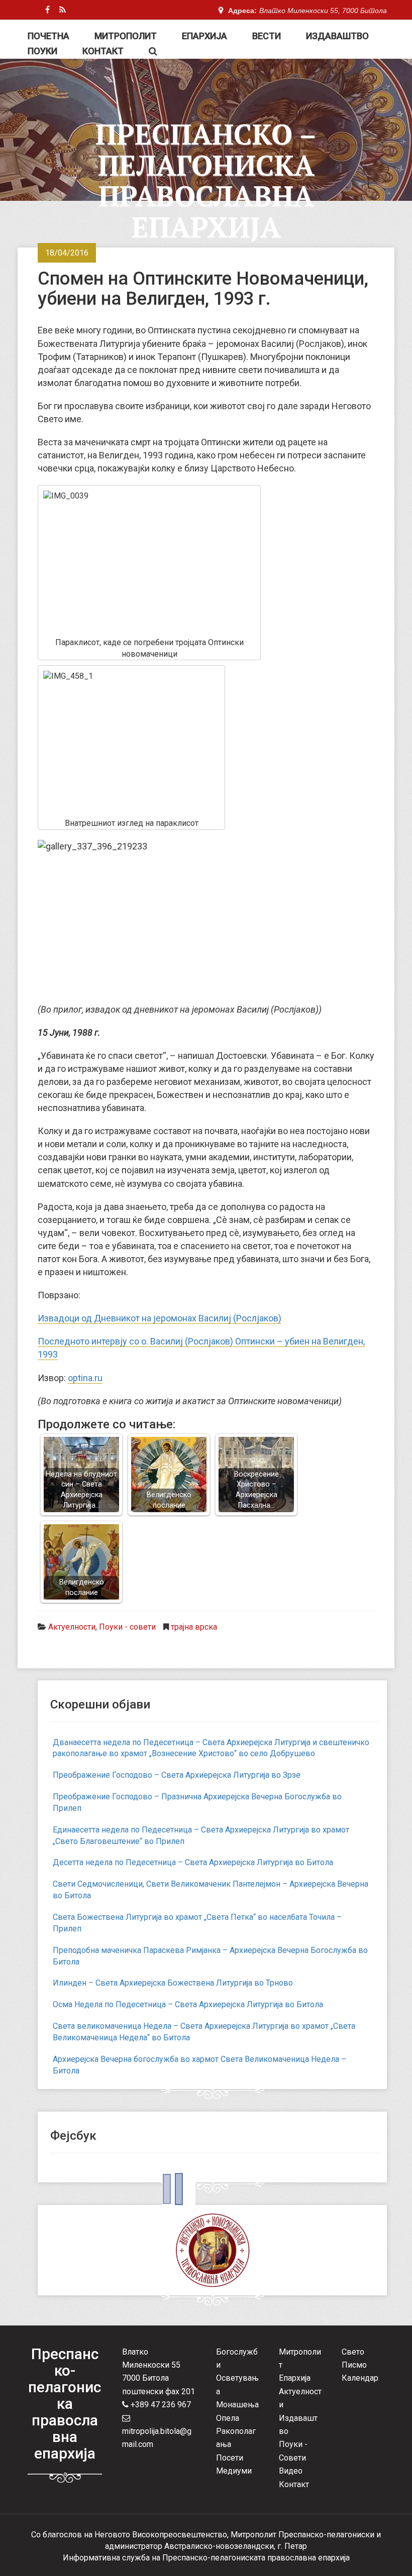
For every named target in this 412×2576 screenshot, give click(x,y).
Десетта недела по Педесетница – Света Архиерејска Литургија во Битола (193, 1862)
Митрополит (126, 36)
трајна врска (194, 1627)
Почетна (48, 36)
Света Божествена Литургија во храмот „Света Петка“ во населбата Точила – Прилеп (197, 1923)
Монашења (237, 2405)
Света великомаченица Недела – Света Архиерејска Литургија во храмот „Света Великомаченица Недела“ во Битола (204, 2032)
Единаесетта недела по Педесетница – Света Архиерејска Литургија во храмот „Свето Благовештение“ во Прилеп (201, 1835)
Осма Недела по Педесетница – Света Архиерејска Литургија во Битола (188, 2004)
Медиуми (234, 2471)
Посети (230, 2458)
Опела (228, 2418)
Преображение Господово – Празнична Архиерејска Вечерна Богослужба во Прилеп (197, 1802)
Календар (360, 2378)
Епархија (204, 36)
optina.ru (85, 1378)
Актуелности (72, 1627)
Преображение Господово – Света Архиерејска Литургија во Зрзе (177, 1775)
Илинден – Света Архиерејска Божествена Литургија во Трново (173, 1983)
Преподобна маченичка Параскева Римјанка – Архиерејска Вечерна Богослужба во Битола (210, 1956)
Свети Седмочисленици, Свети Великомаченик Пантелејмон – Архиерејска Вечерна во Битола (211, 1890)
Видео (291, 2471)
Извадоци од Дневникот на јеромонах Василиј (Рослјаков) (160, 1318)
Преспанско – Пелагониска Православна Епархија (206, 180)
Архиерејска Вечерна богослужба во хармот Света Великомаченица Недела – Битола (199, 2065)
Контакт (103, 51)
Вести (267, 36)
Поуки (42, 51)
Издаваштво (337, 36)
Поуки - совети (127, 1627)
